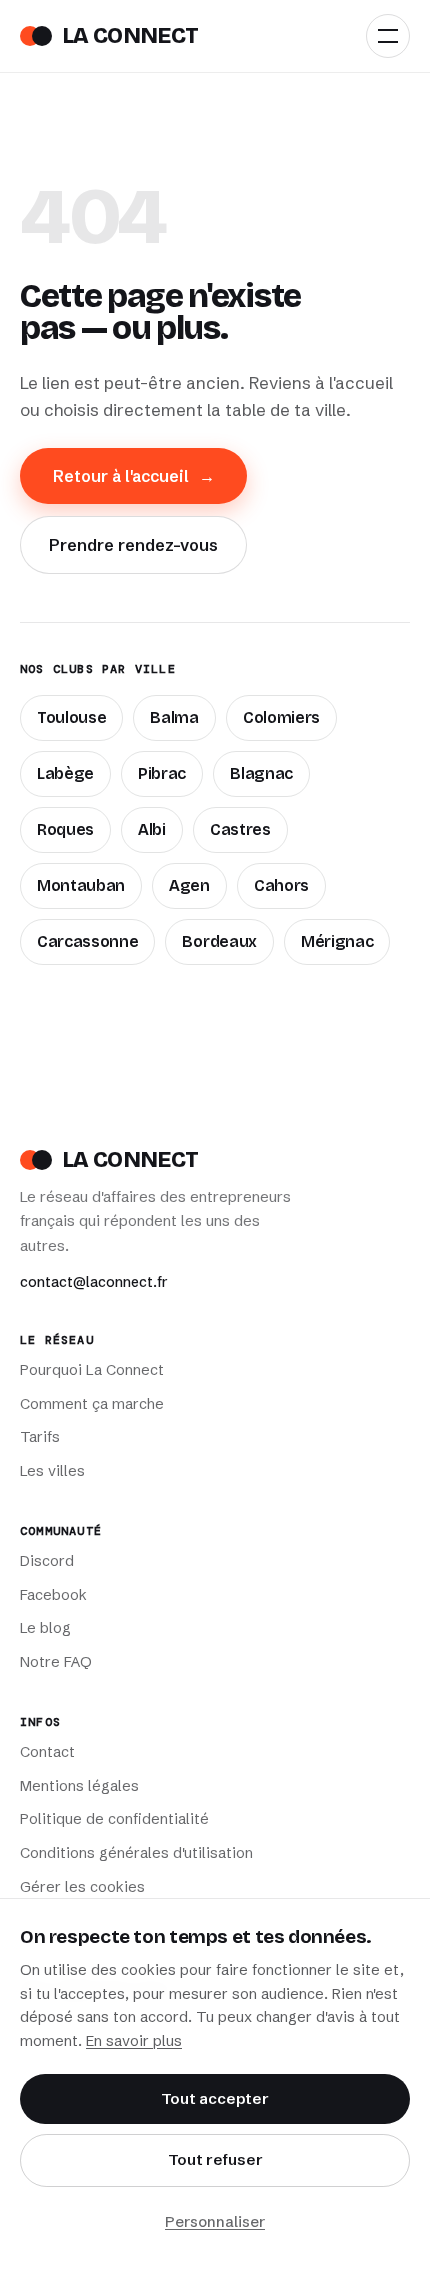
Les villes (52, 1471)
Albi (152, 829)
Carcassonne (87, 941)
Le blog (45, 1628)
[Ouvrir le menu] (388, 36)
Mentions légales (79, 1786)
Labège (65, 773)
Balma (174, 717)
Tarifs (40, 1437)
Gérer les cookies (82, 1887)
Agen (189, 885)
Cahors (281, 885)
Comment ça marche (92, 1404)
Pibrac (162, 773)
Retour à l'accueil (134, 476)
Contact (47, 1752)
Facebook (53, 1595)
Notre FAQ (56, 1662)
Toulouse (71, 717)
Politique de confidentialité (114, 1819)
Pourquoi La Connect (92, 1370)
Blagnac (261, 773)
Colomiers (281, 717)
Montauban (81, 885)
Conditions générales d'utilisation (136, 1853)
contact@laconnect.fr (94, 1282)
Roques (65, 829)
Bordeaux (219, 941)
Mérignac (337, 941)
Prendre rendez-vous (133, 545)
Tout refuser (215, 2159)
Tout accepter (215, 2098)
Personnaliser (215, 2221)
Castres (240, 829)
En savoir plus (134, 2041)
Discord (47, 1561)
